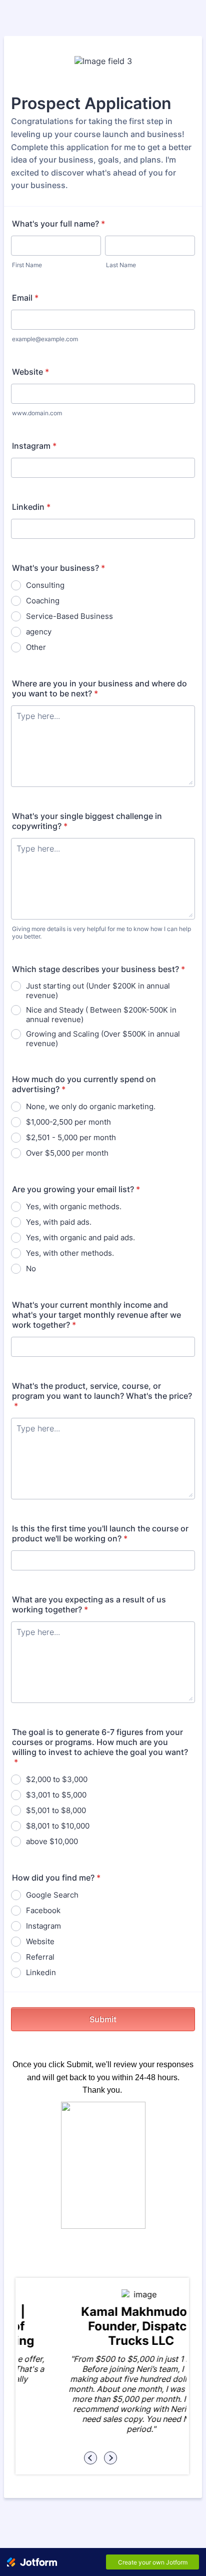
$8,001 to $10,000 (58, 1826)
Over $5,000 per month (67, 1153)
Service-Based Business (69, 616)
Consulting (45, 585)
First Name (27, 265)
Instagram (34, 446)
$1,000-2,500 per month (68, 1122)
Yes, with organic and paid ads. (80, 1237)
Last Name (121, 265)
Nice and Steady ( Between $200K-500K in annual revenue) (101, 1015)
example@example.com (45, 339)
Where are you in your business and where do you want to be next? (99, 688)
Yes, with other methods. (70, 1253)
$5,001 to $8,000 (56, 1810)
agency (39, 632)
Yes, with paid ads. (59, 1222)
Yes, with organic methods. (74, 1206)
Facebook (43, 1910)
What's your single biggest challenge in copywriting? (87, 821)
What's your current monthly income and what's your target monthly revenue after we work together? (96, 1315)
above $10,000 (52, 1841)
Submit (103, 2019)
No (31, 1268)
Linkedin (31, 507)
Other (36, 647)
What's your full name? (58, 224)
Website (30, 372)
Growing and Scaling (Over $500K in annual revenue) (103, 1039)
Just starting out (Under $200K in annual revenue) (98, 991)
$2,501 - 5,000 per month (71, 1137)
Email (25, 298)
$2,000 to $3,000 (57, 1779)
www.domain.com (37, 413)
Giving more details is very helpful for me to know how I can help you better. (101, 933)
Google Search (52, 1895)
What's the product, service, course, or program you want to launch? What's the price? (102, 1396)
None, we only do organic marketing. (91, 1106)
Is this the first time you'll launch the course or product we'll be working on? (100, 1533)
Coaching (43, 601)
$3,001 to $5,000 (56, 1795)
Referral (40, 1957)
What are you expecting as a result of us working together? (89, 1604)
